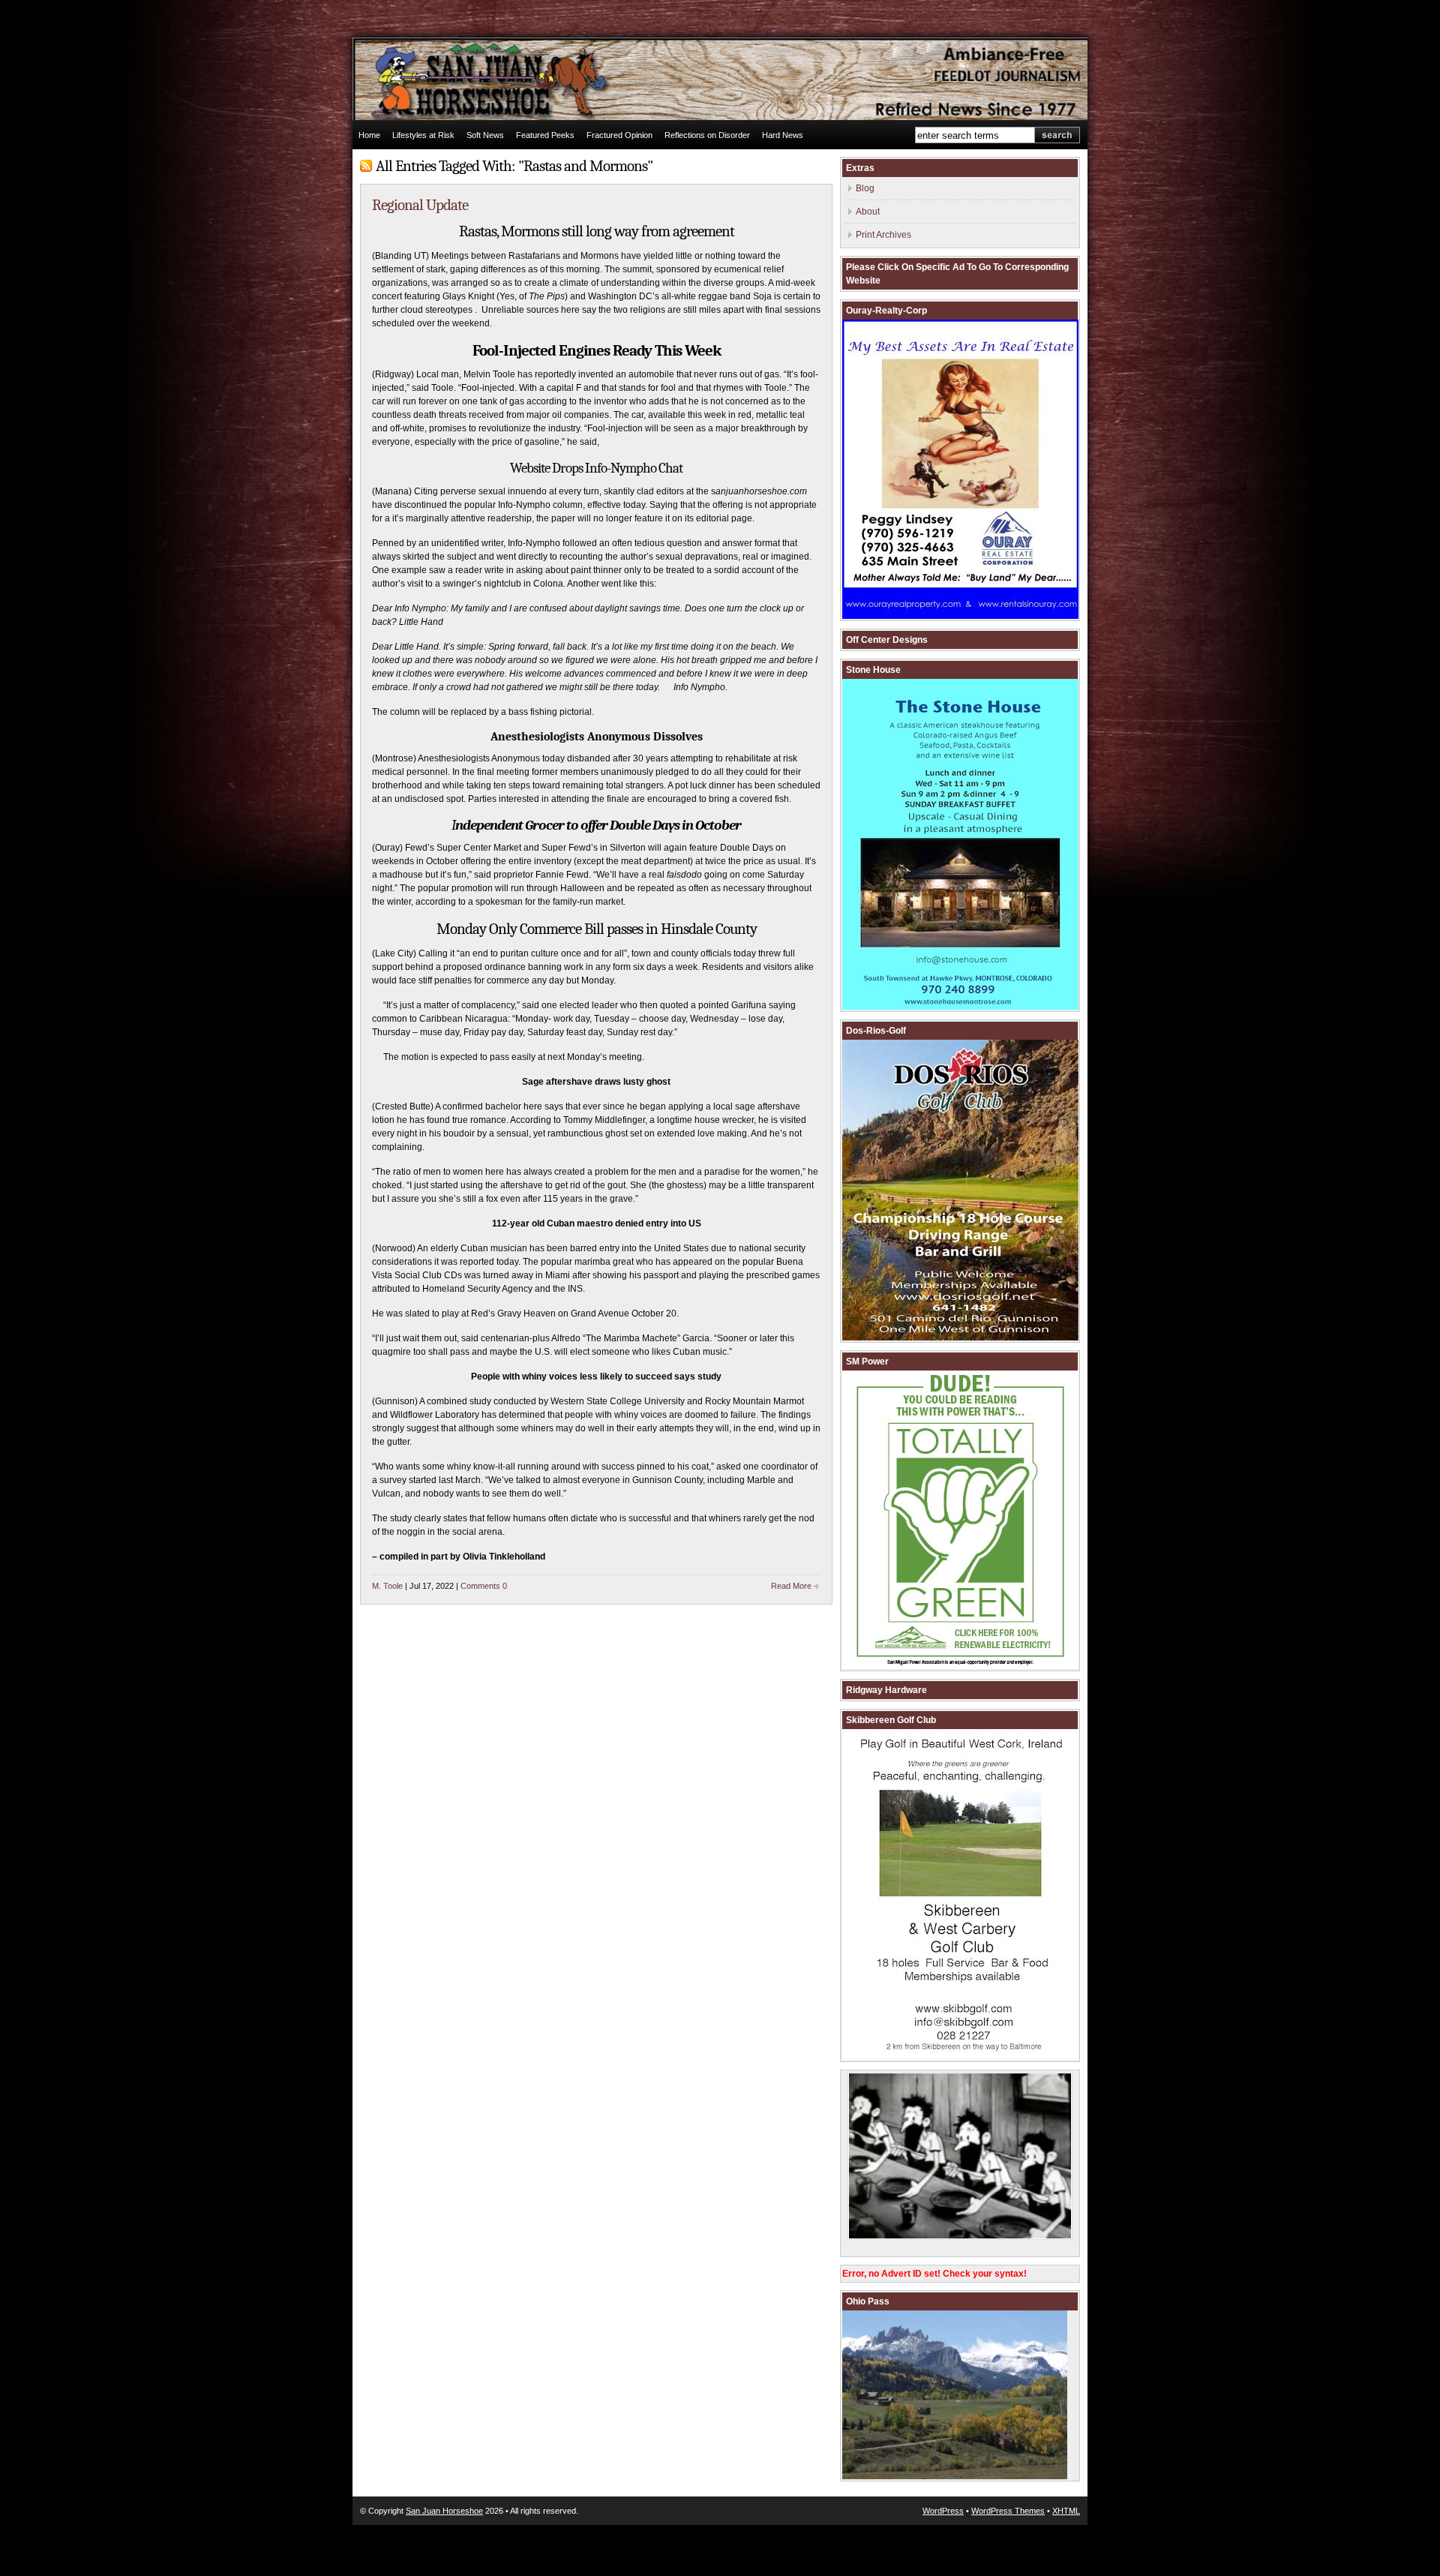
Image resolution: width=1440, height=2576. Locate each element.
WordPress (943, 2511)
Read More (791, 1586)
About (868, 212)
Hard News (783, 135)
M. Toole (387, 1586)
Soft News (485, 135)
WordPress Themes (1008, 2511)
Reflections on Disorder (707, 135)
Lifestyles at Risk (423, 135)
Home (369, 135)
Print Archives (883, 235)
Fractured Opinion (619, 135)
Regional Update (420, 205)
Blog (865, 188)
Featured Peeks (545, 135)
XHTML (1066, 2511)
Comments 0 (484, 1586)
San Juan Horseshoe (444, 2511)
